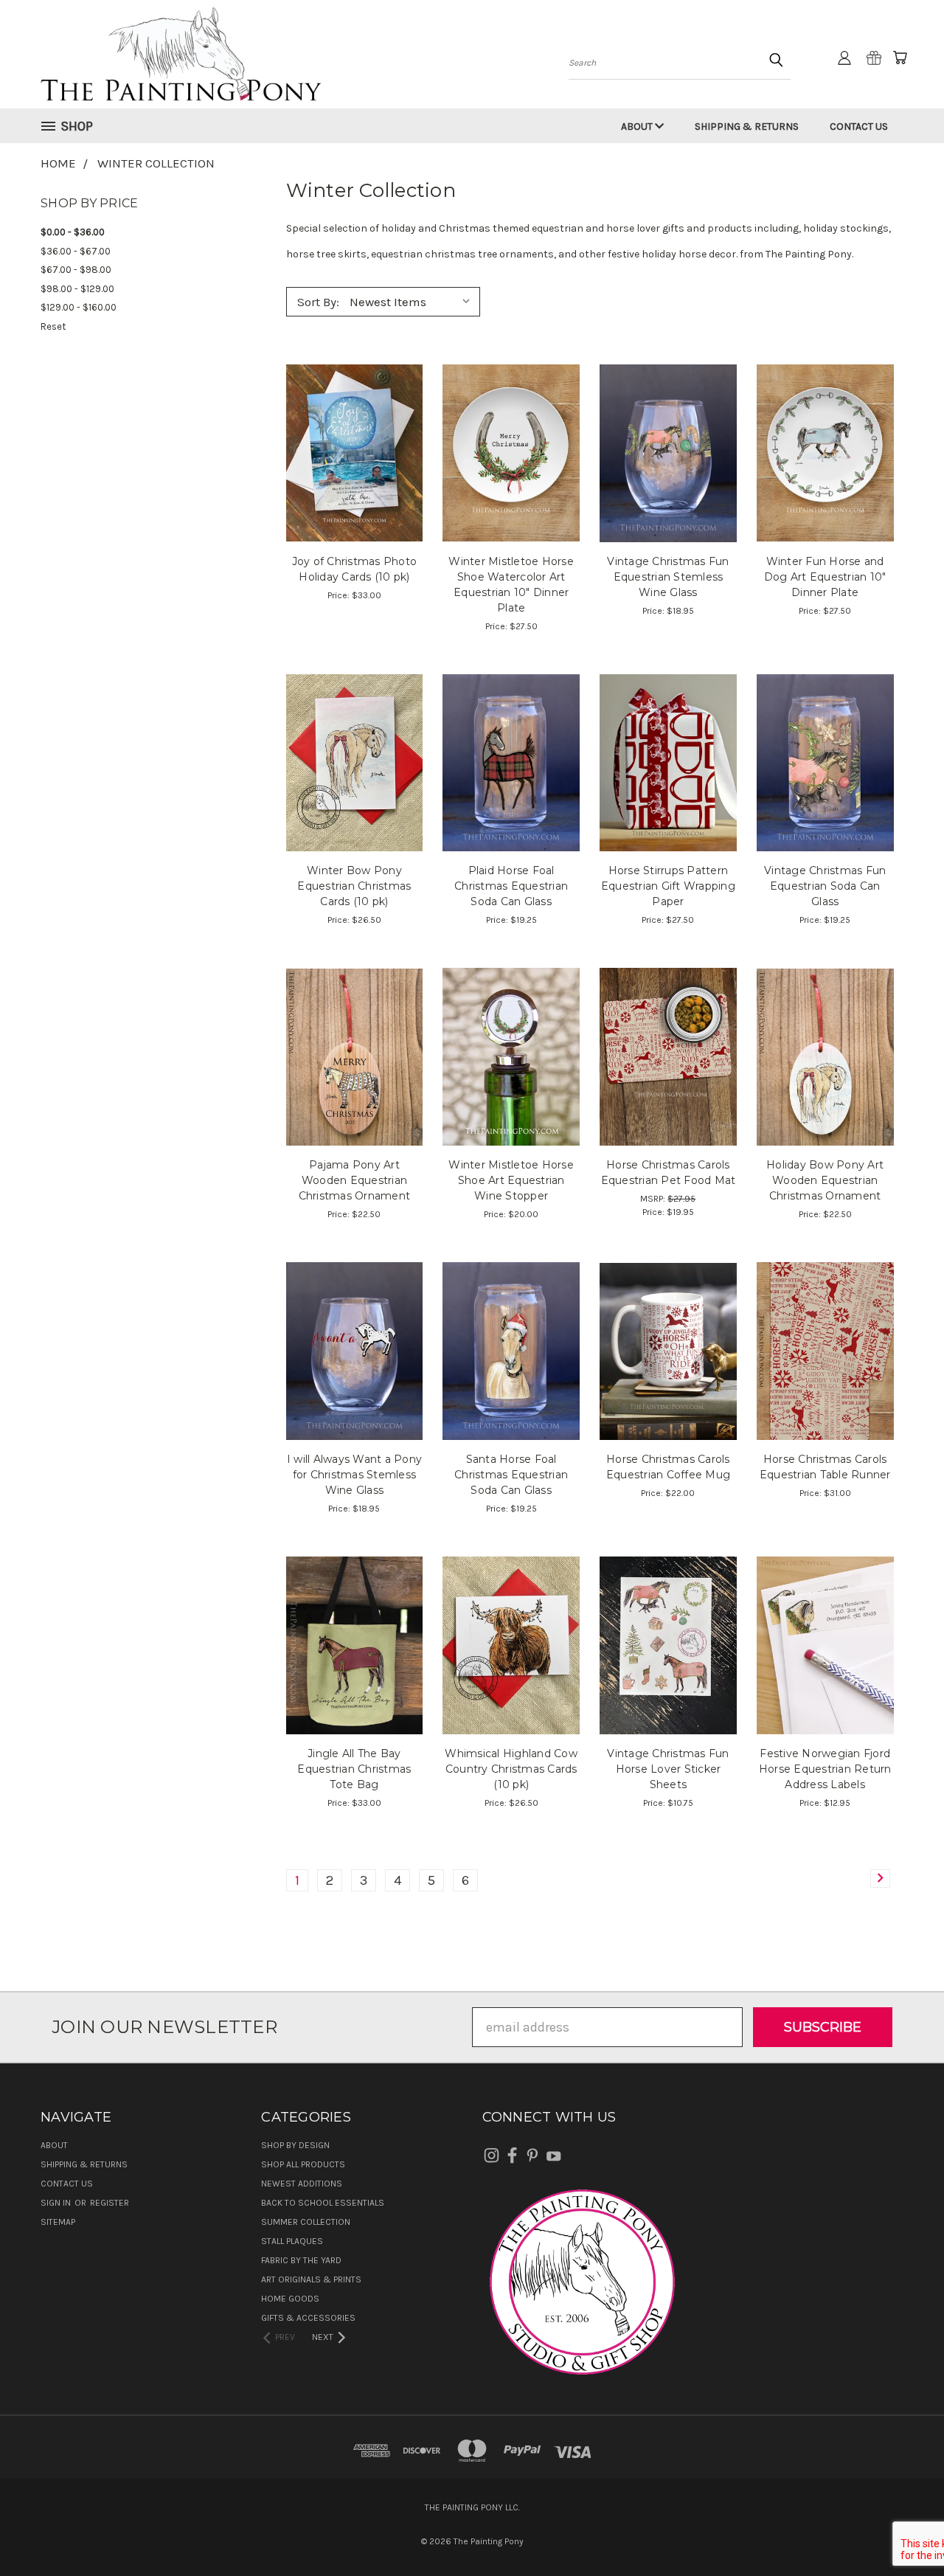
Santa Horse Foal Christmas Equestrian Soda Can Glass (511, 1475)
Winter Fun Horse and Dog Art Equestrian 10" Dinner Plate (825, 577)
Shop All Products (303, 2164)
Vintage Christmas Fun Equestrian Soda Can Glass (825, 886)
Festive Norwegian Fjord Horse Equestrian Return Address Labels (825, 1769)
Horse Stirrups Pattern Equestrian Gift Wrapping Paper (668, 886)
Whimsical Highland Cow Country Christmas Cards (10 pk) (511, 1769)
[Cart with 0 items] (900, 58)
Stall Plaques (292, 2241)
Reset (53, 326)
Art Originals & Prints (311, 2279)
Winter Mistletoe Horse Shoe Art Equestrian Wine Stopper (511, 1180)
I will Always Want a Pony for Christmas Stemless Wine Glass (354, 1475)
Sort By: (318, 302)
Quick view (354, 418)
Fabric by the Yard (301, 2260)
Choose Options (354, 484)
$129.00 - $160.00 (79, 307)
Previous (900, 2530)
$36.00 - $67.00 (76, 251)
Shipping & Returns (747, 127)
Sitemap (58, 2222)
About (638, 127)
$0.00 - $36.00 (73, 232)
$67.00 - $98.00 (76, 270)
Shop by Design (295, 2145)
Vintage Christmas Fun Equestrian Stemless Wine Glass (668, 577)
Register (110, 2203)
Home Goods (290, 2299)
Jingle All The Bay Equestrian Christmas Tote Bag (354, 1769)
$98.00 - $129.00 (77, 289)
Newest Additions (302, 2184)
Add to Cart (511, 484)
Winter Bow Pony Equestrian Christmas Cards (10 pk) (354, 886)
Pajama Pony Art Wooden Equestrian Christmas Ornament (355, 1180)
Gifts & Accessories (308, 2318)
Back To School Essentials (323, 2203)
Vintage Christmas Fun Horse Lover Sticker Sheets (668, 1769)
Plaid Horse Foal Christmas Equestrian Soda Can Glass (511, 886)
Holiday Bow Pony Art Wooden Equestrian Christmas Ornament (825, 1180)
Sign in (57, 2203)
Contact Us (859, 127)
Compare (350, 451)
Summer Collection (306, 2222)
